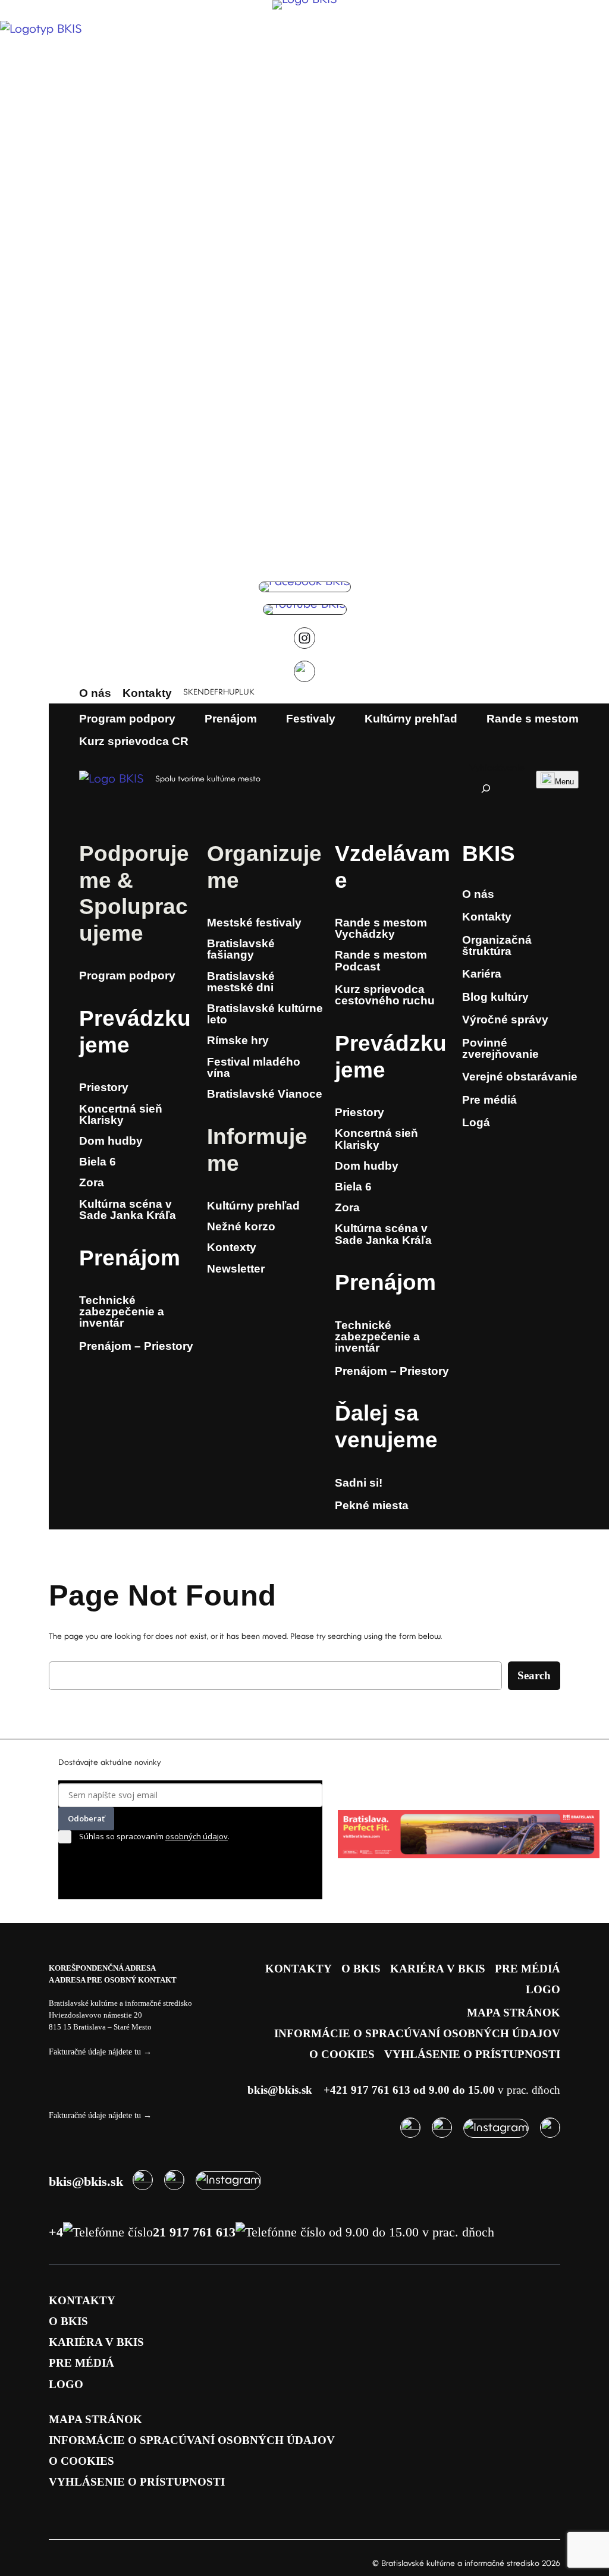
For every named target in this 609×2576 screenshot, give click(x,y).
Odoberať (86, 1818)
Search (534, 1675)
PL (239, 692)
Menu (564, 782)
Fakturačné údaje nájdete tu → (100, 2052)
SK (188, 692)
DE (209, 692)
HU (229, 692)
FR (219, 692)
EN (199, 692)
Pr (91, 1018)
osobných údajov (197, 1836)
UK (249, 692)
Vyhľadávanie (497, 768)
